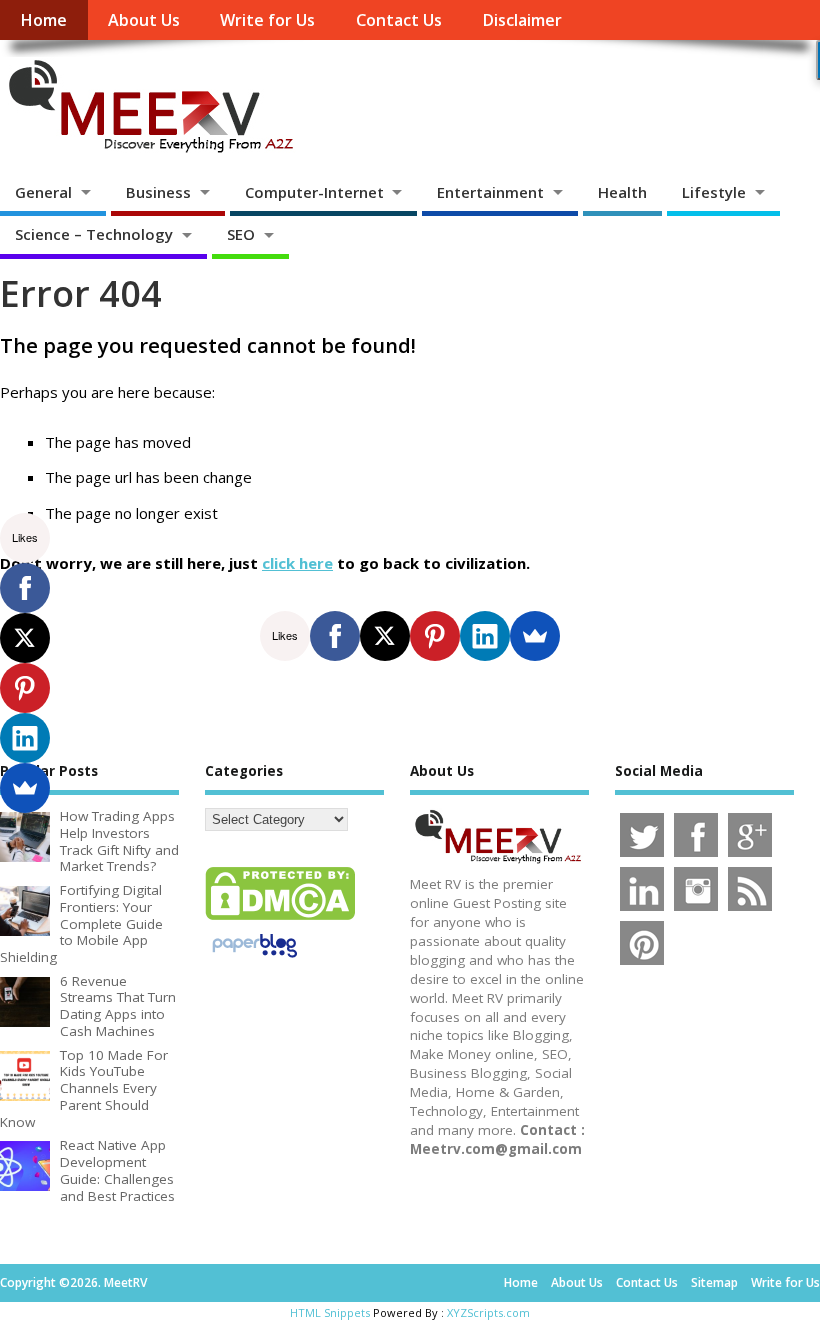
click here (297, 563)
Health (622, 192)
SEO (241, 234)
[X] (385, 636)
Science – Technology (94, 234)
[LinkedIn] (485, 636)
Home (43, 20)
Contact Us (399, 20)
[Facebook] (335, 636)
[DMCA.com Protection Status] (280, 919)
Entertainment (490, 192)
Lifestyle (714, 192)
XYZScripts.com (488, 1312)
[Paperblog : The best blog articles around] (254, 961)
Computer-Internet (314, 192)
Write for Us (267, 20)
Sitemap (714, 1282)
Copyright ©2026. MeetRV (73, 1282)
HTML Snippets (330, 1312)
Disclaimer (522, 20)
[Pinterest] (435, 636)
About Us (144, 20)
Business (158, 192)
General (43, 192)
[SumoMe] (535, 636)
